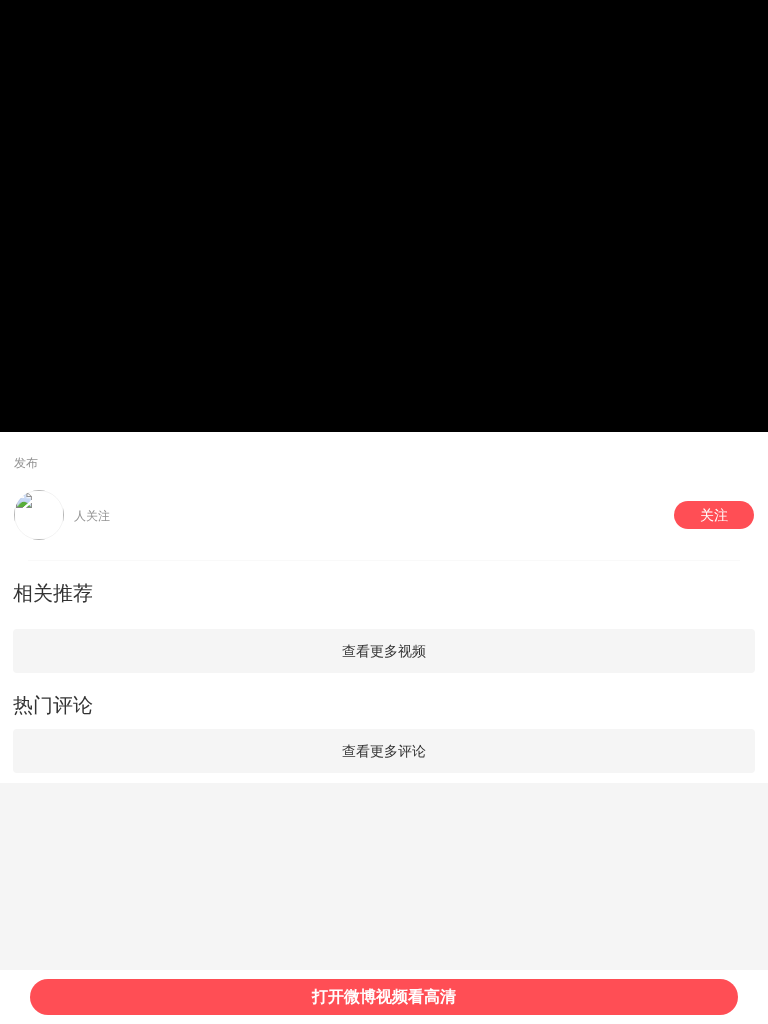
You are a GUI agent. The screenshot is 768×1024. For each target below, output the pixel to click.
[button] (714, 515)
